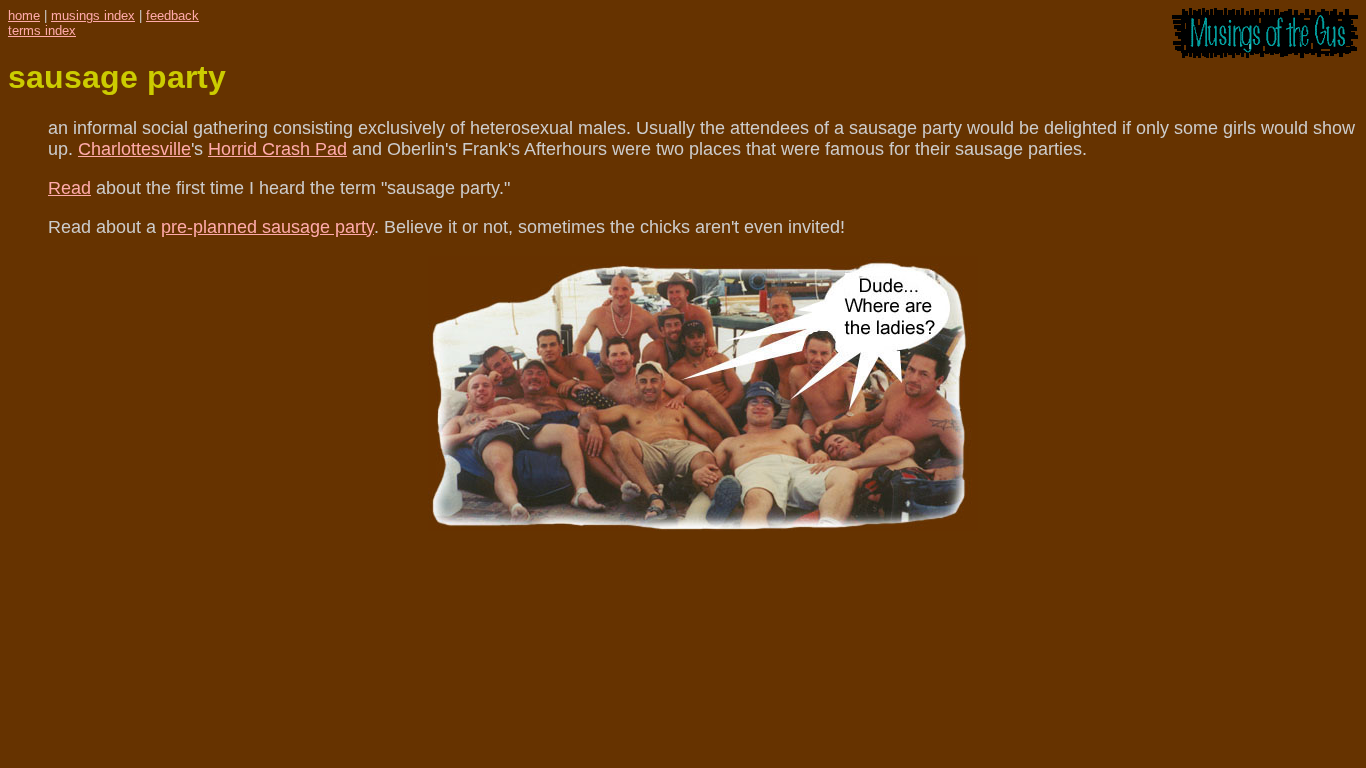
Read (69, 188)
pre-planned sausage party (267, 227)
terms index (42, 30)
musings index (93, 15)
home (24, 15)
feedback (172, 15)
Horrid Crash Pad (277, 149)
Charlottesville (134, 149)
